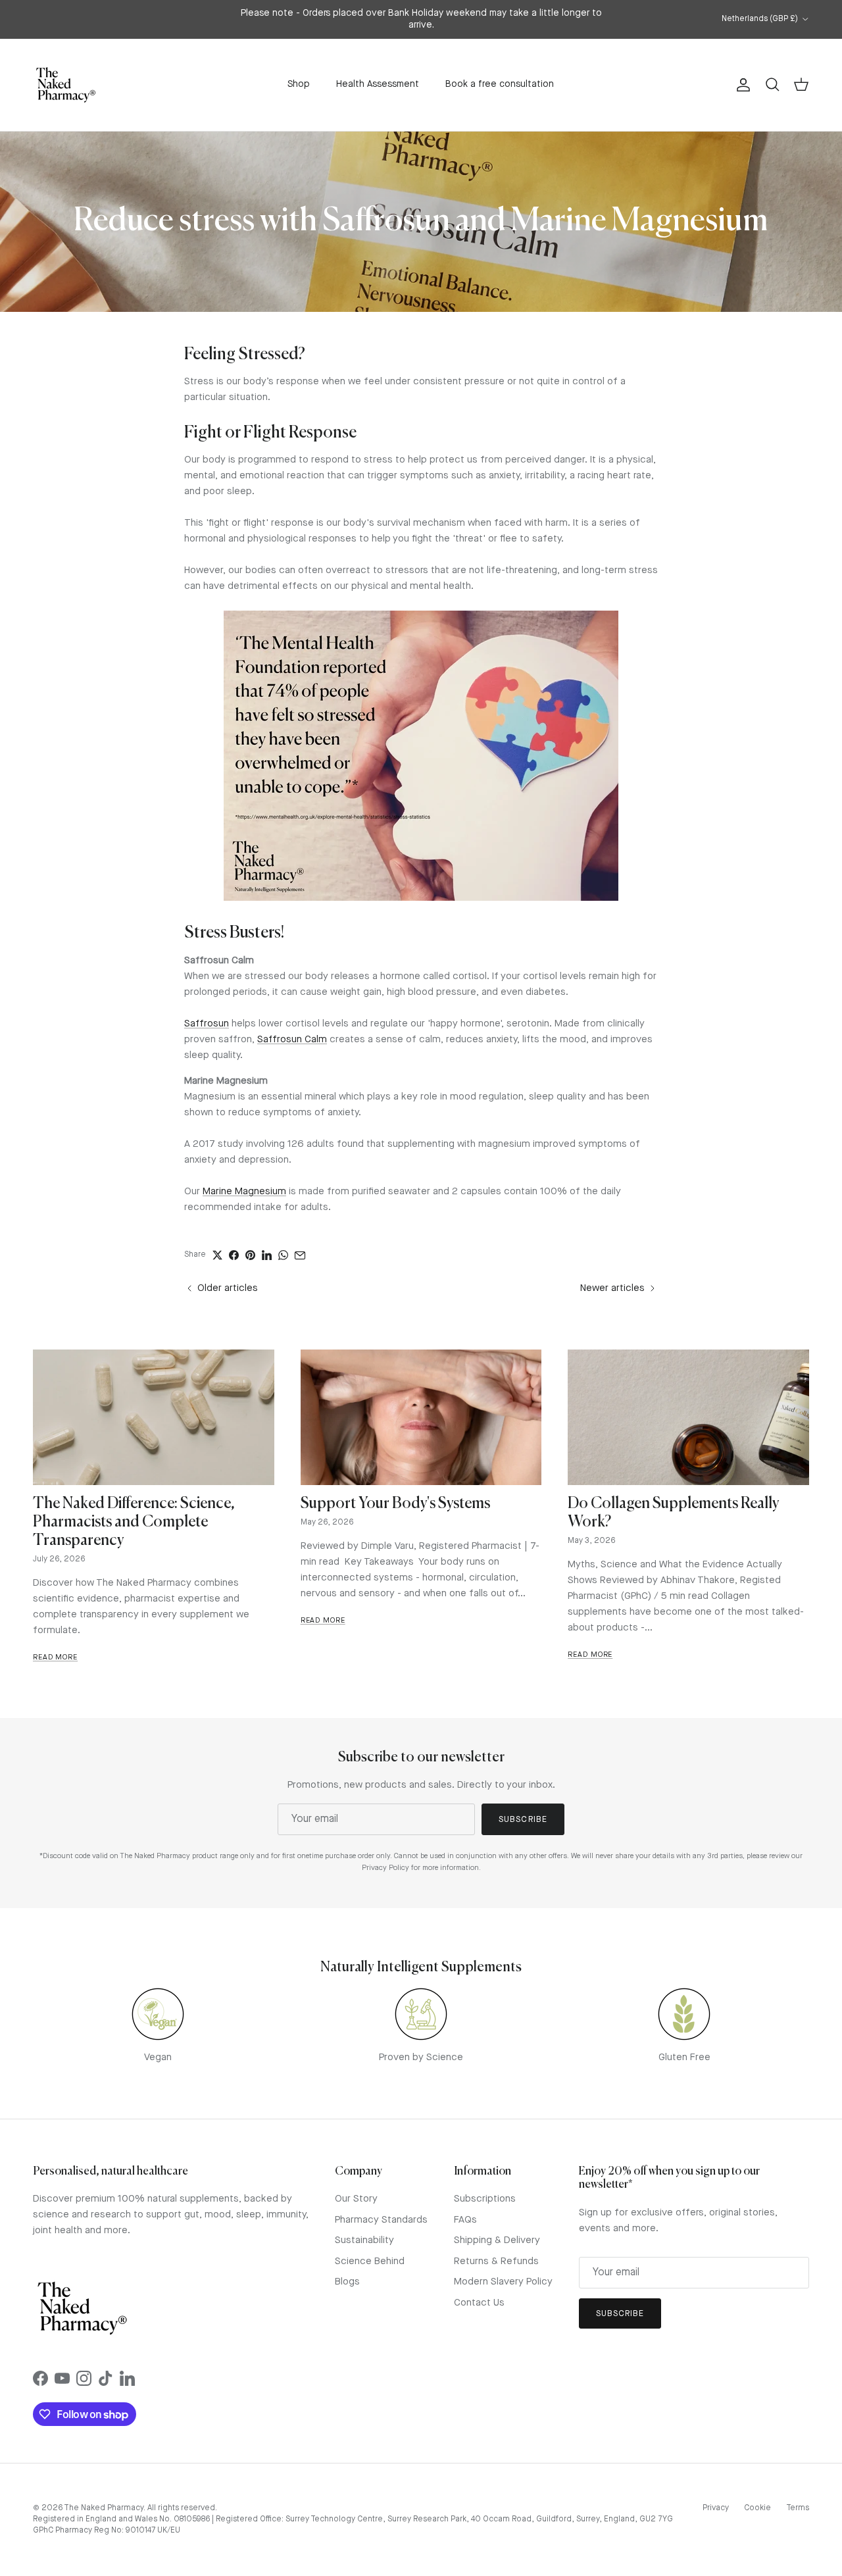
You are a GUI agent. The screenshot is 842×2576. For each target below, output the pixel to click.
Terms (798, 2508)
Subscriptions (485, 2199)
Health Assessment (378, 84)
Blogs (347, 2282)
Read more (55, 1658)
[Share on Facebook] (234, 1255)
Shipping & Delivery (497, 2241)
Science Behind (370, 2262)
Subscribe (523, 1820)
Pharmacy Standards (381, 2220)
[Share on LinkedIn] (267, 1255)
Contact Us (479, 2303)
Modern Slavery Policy (503, 2282)
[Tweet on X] (217, 1255)
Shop (299, 84)
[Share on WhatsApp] (283, 1255)
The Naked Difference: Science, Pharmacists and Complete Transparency (134, 1522)
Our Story (356, 2199)
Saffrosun (207, 1024)
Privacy (716, 2508)
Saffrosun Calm (292, 1040)
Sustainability (364, 2241)
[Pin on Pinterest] (250, 1255)
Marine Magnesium (244, 1192)
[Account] (741, 85)
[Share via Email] (300, 1255)
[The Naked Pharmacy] (66, 85)
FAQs (465, 2220)
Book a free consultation (500, 84)
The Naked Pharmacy (104, 2508)
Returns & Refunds (496, 2262)
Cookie (757, 2508)
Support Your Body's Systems (395, 1504)
